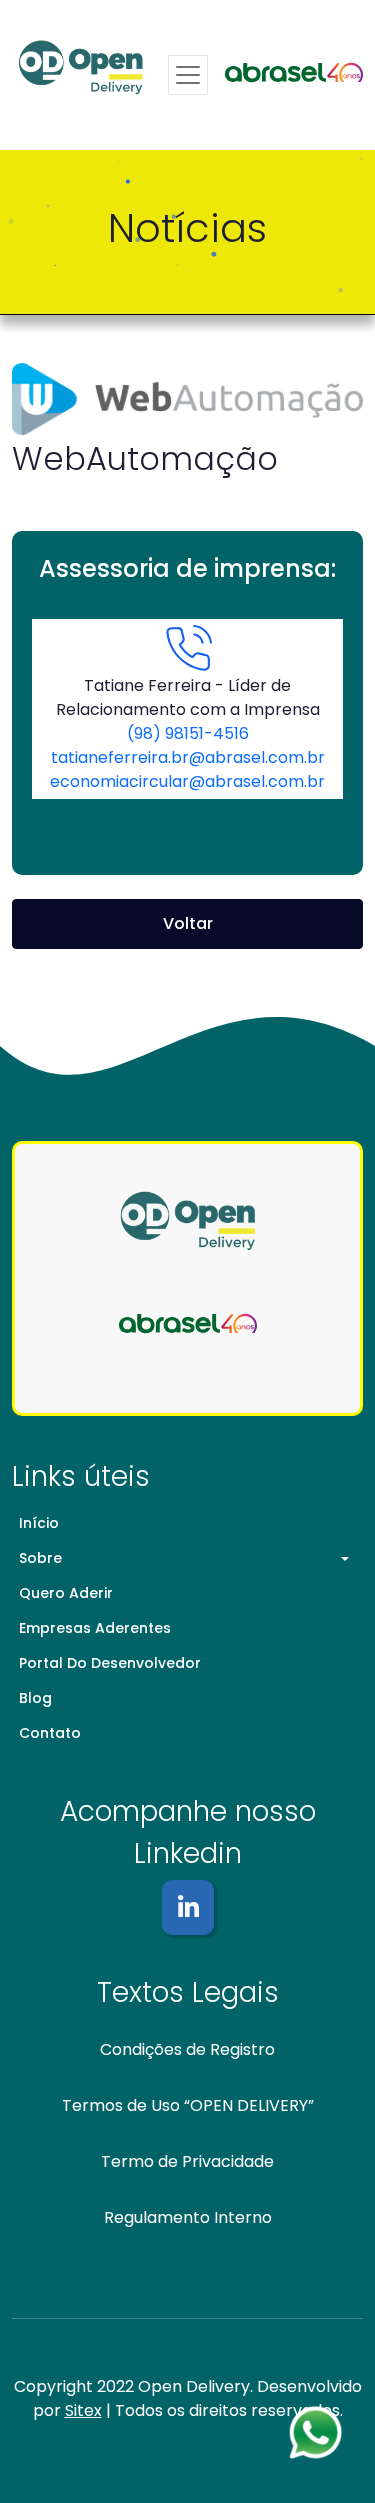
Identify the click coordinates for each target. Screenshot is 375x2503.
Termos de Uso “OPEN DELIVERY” (188, 2105)
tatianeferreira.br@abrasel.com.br (188, 757)
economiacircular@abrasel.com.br (187, 781)
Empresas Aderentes (95, 1628)
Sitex (83, 2410)
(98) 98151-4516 (188, 733)
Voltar (188, 923)
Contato (50, 1733)
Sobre (40, 1558)
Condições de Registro (187, 2049)
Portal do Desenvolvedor (110, 1663)
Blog (35, 1698)
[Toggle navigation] (188, 75)
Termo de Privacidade (187, 2161)
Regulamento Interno (188, 2217)
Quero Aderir (66, 1593)
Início (39, 1523)
